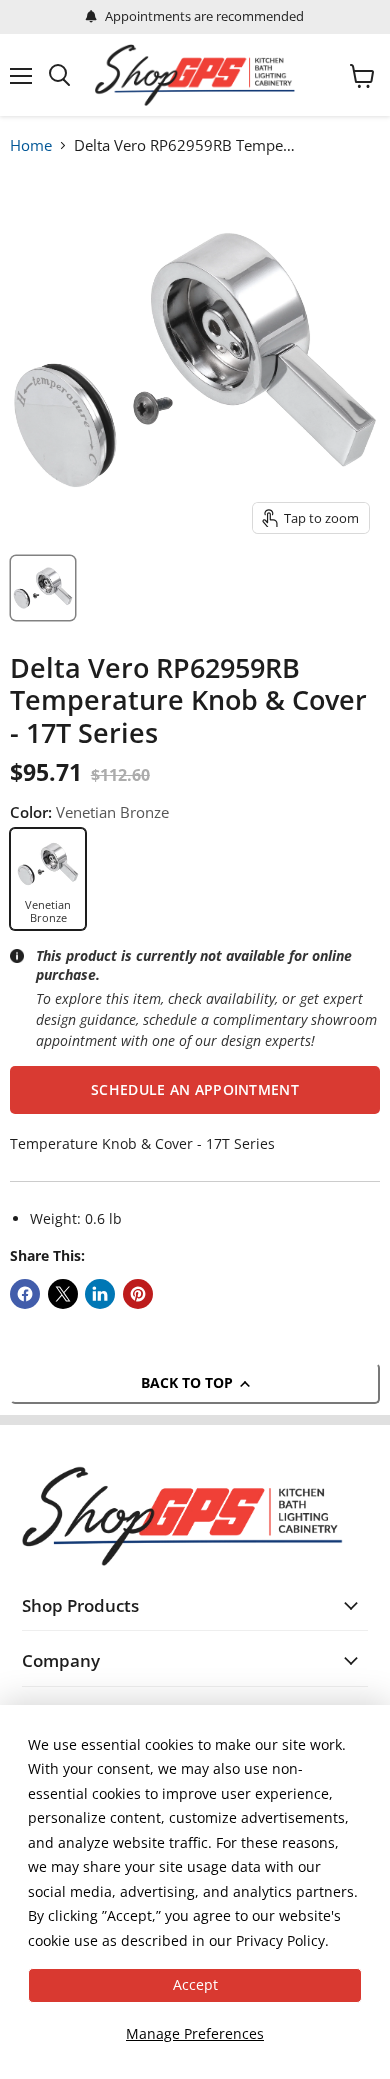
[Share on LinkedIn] (100, 1294)
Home (31, 145)
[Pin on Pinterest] (138, 1294)
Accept (195, 1984)
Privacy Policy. (282, 1940)
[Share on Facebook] (25, 1294)
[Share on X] (63, 1294)
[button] (195, 1090)
